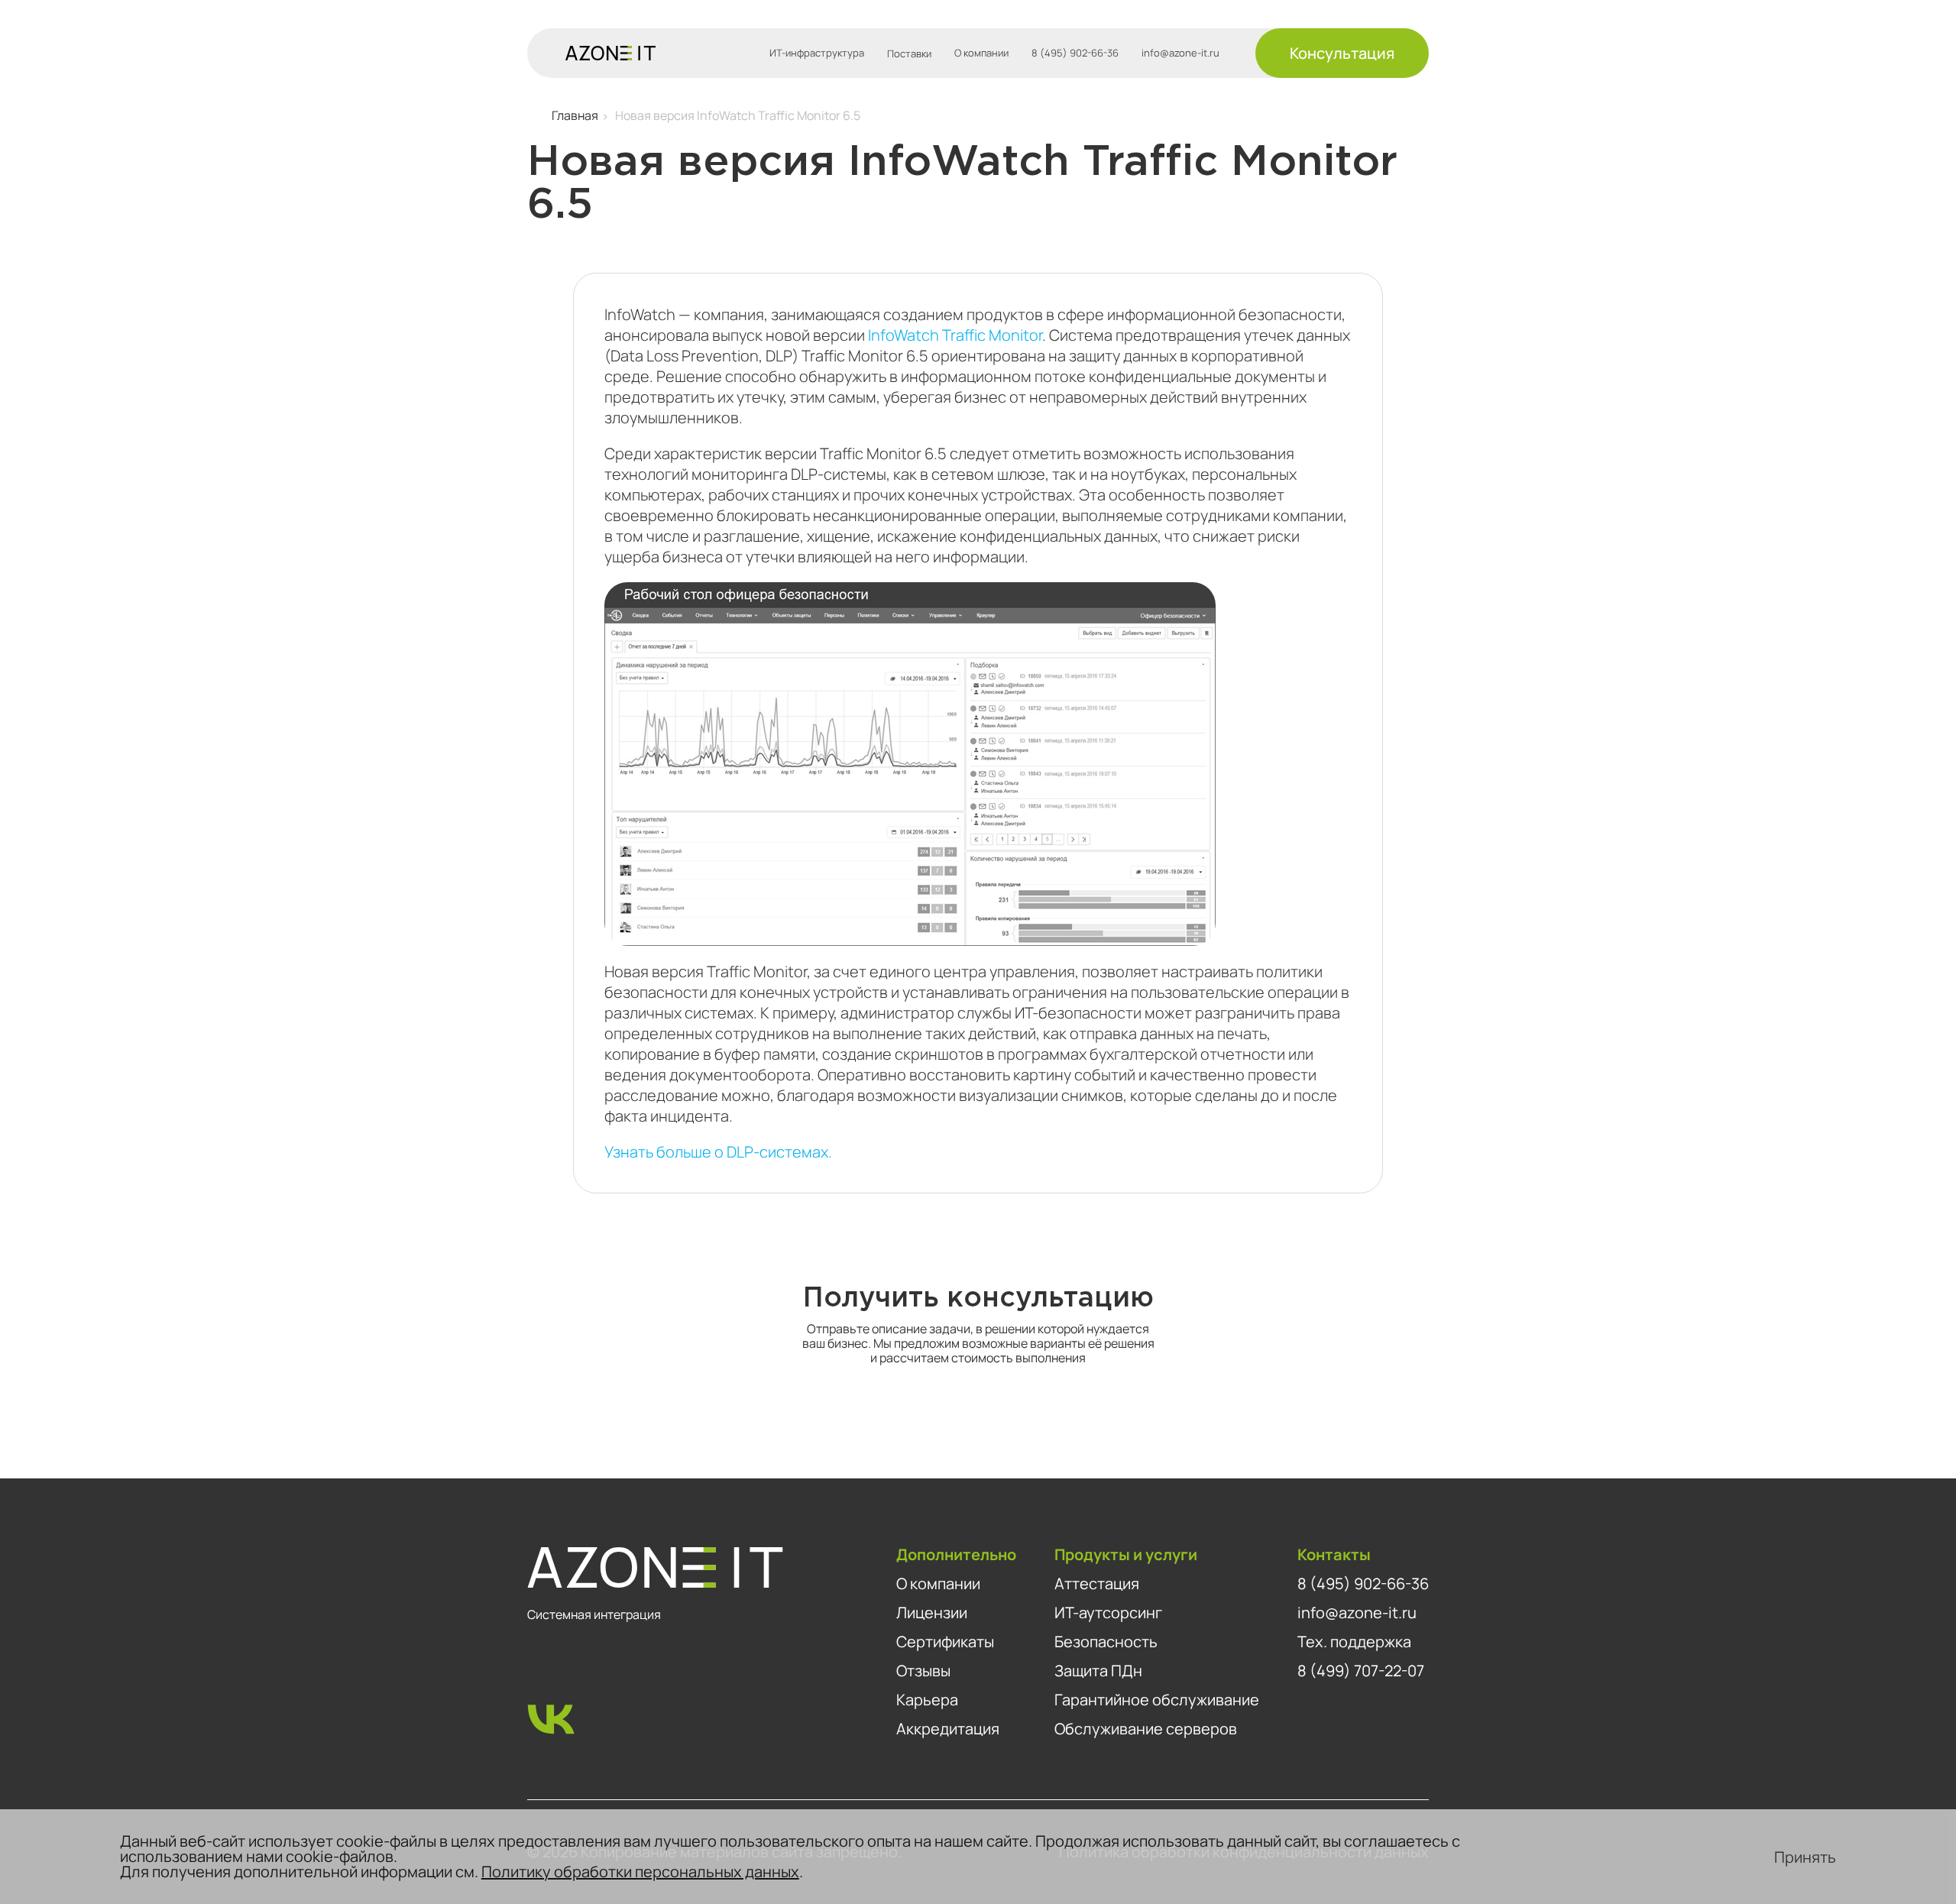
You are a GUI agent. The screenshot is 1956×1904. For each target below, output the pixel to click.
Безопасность (1106, 1642)
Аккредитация (948, 1729)
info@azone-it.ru (1180, 53)
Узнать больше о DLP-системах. (718, 1152)
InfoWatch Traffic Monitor (955, 335)
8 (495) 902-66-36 (1075, 53)
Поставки (909, 53)
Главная (575, 115)
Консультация (1342, 53)
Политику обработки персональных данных (640, 1872)
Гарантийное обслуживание (1157, 1700)
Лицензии (932, 1613)
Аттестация (1097, 1583)
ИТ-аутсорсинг (1108, 1613)
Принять (1805, 1857)
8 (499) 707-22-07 (1361, 1671)
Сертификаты (945, 1642)
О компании (981, 53)
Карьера (927, 1700)
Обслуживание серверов (1146, 1729)
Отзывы (923, 1671)
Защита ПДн (1098, 1671)
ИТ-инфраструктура (817, 53)
